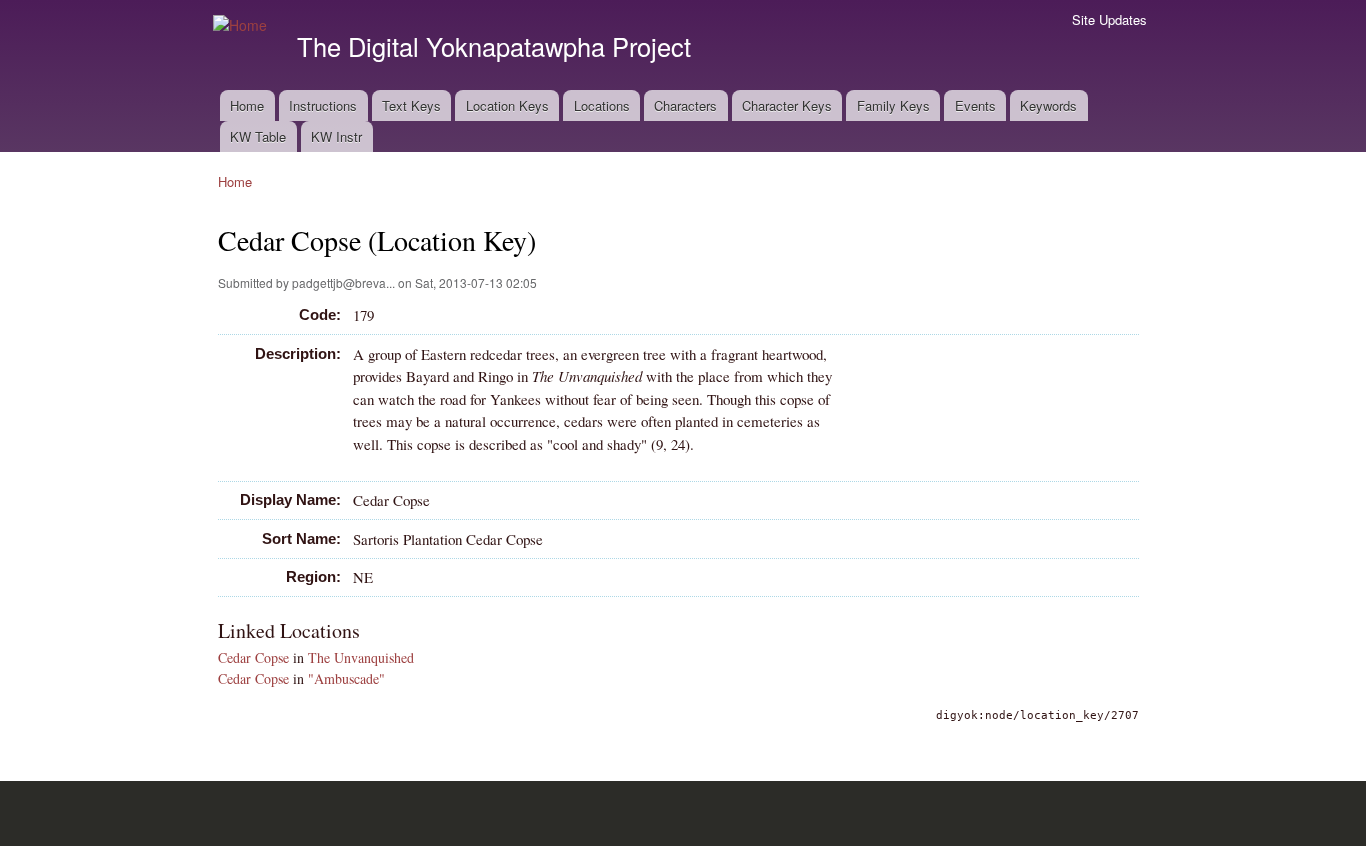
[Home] (242, 25)
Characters (685, 105)
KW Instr (336, 136)
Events (975, 105)
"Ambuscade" (346, 678)
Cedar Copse (253, 657)
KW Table (258, 136)
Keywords (1048, 105)
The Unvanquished (361, 657)
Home (247, 105)
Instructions (323, 105)
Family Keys (893, 105)
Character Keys (787, 105)
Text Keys (411, 105)
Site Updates (1109, 19)
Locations (602, 105)
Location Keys (507, 105)
